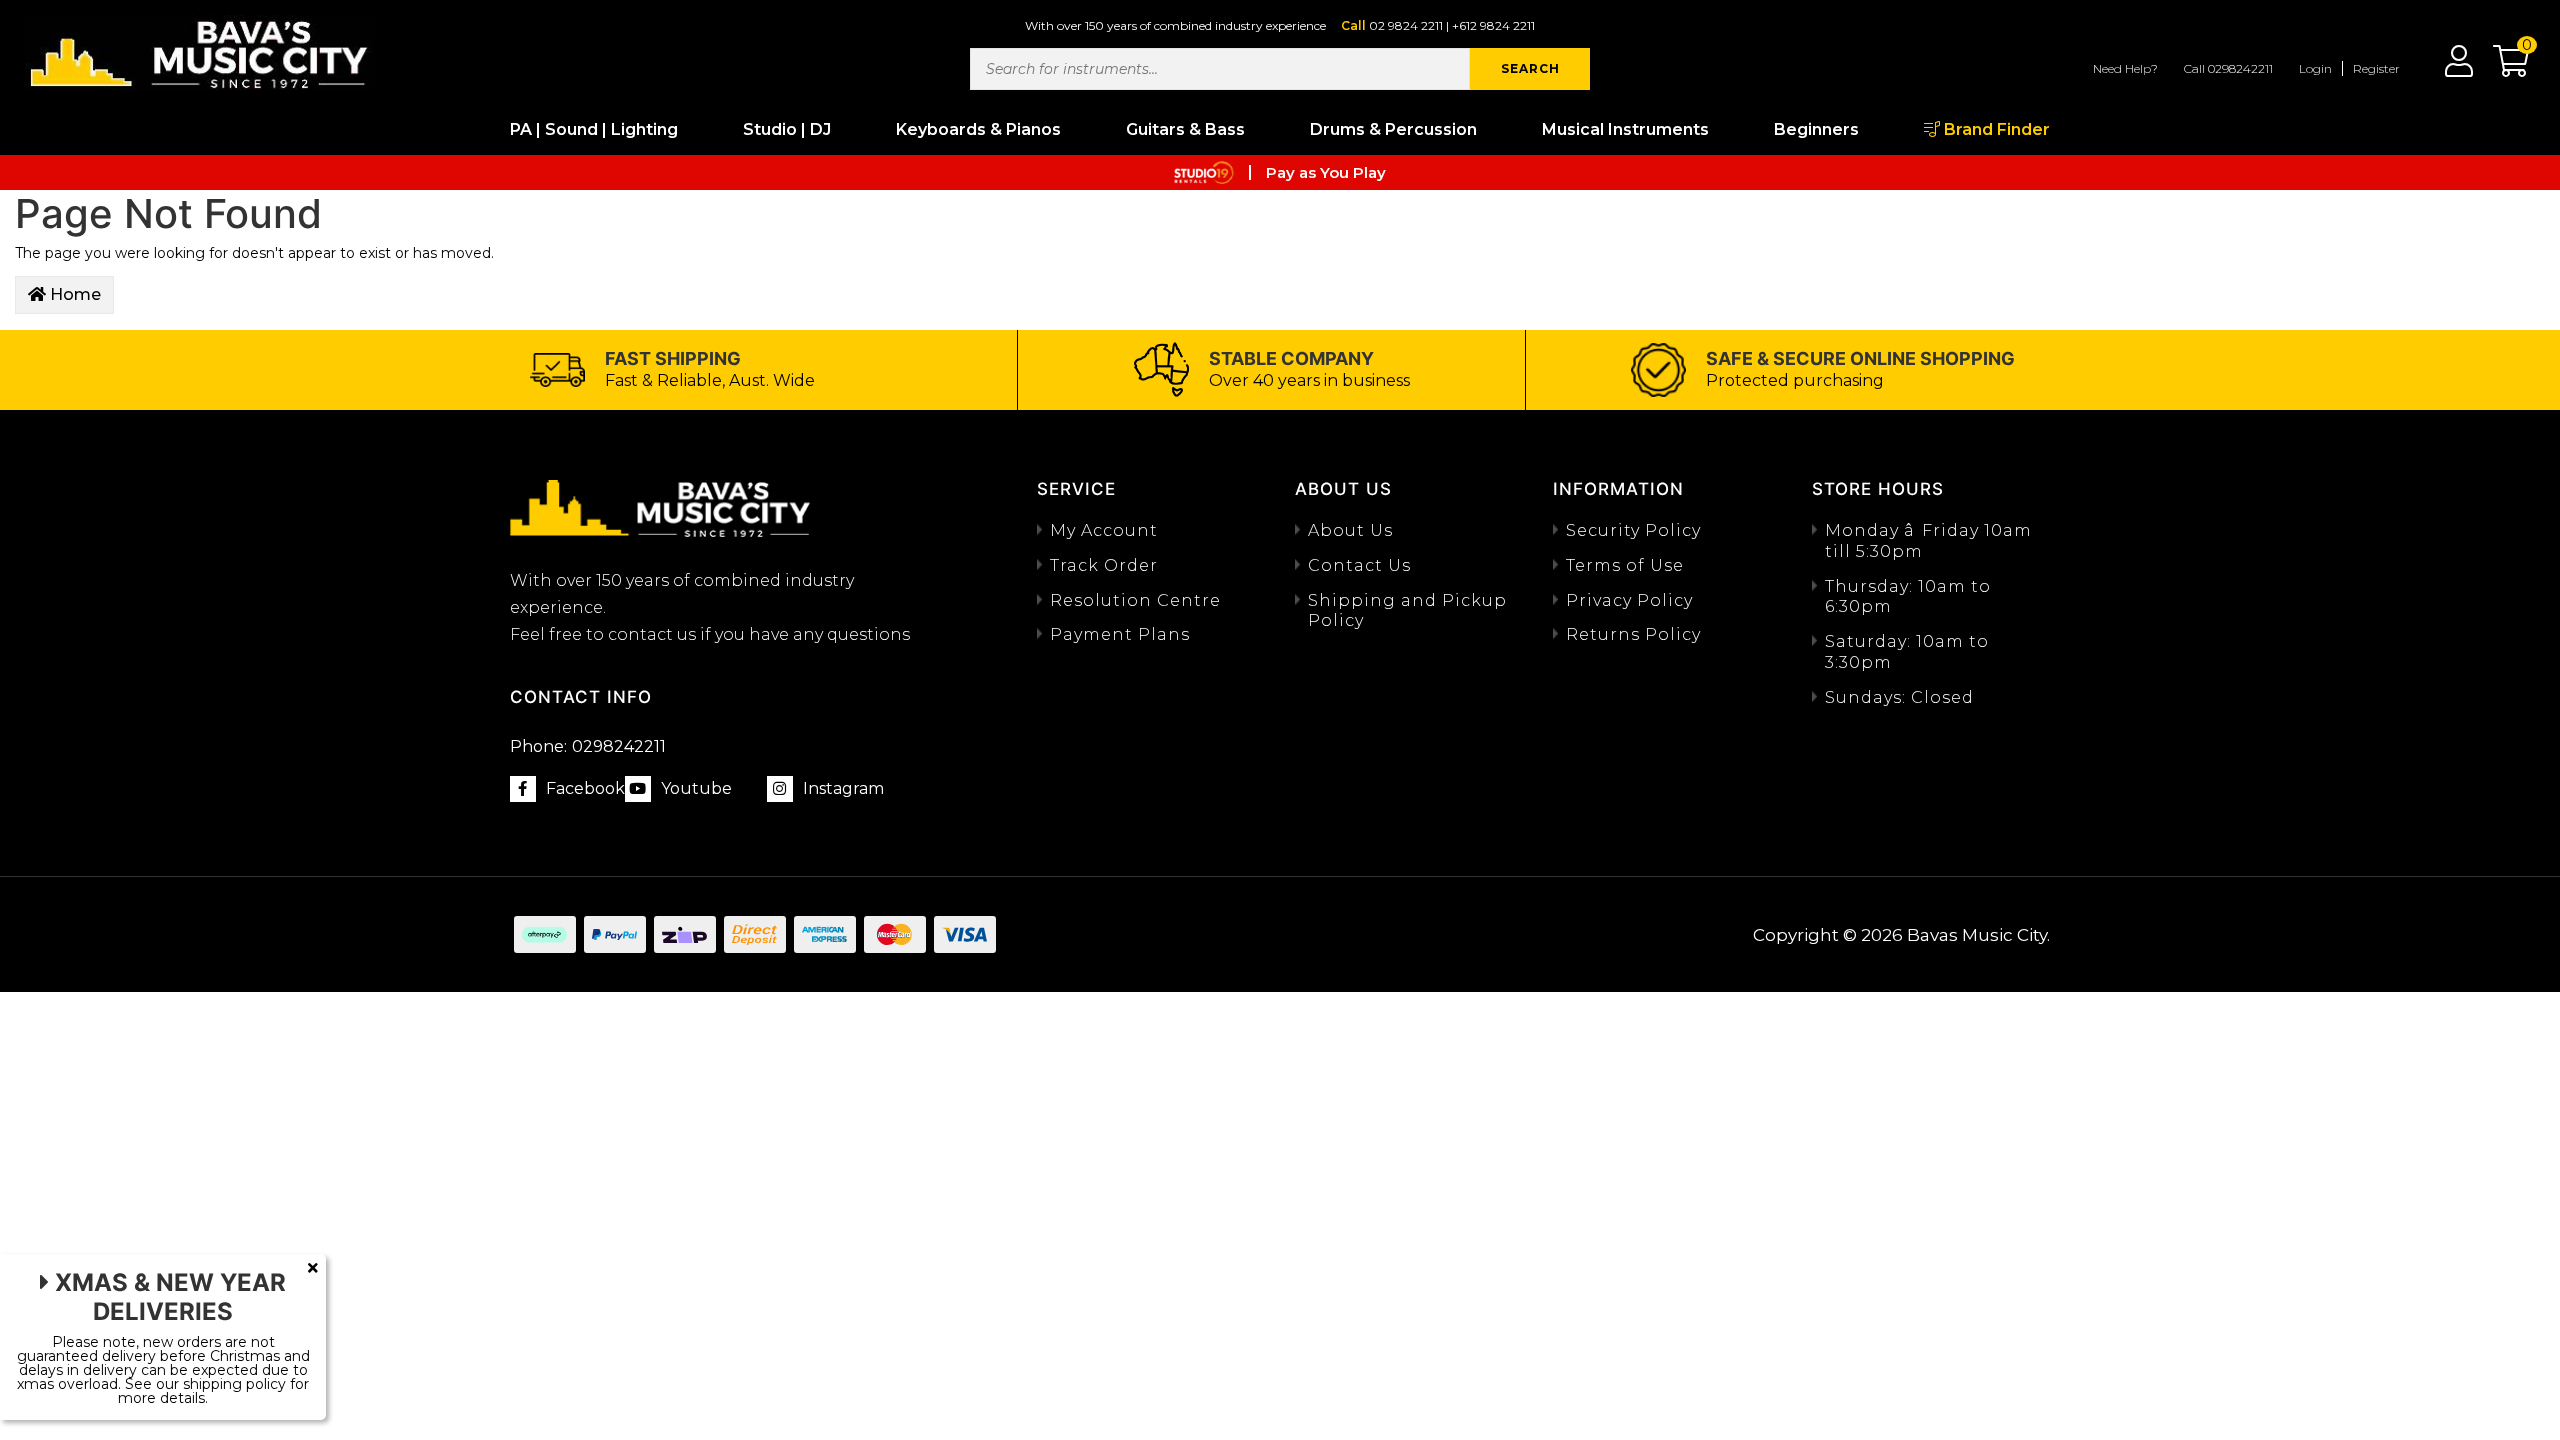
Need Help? (2125, 68)
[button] (2501, 68)
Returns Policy (1633, 634)
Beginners (1816, 129)
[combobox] (1220, 69)
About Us (1350, 530)
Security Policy (1633, 530)
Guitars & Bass (1185, 129)
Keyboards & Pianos (978, 129)
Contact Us (1359, 565)
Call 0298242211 (2228, 68)
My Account (1104, 530)
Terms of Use (1625, 565)
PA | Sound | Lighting (594, 129)
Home (73, 294)
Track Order (1104, 565)
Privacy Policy (1629, 600)
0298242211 (588, 746)
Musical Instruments (1625, 129)
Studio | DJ (787, 129)
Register (2376, 68)
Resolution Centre (1135, 600)
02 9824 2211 (1406, 25)
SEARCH (1530, 68)
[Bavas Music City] (200, 52)
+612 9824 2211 (1493, 25)
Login (2315, 68)
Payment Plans (1120, 634)
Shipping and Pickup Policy (1407, 611)
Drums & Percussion (1393, 129)
